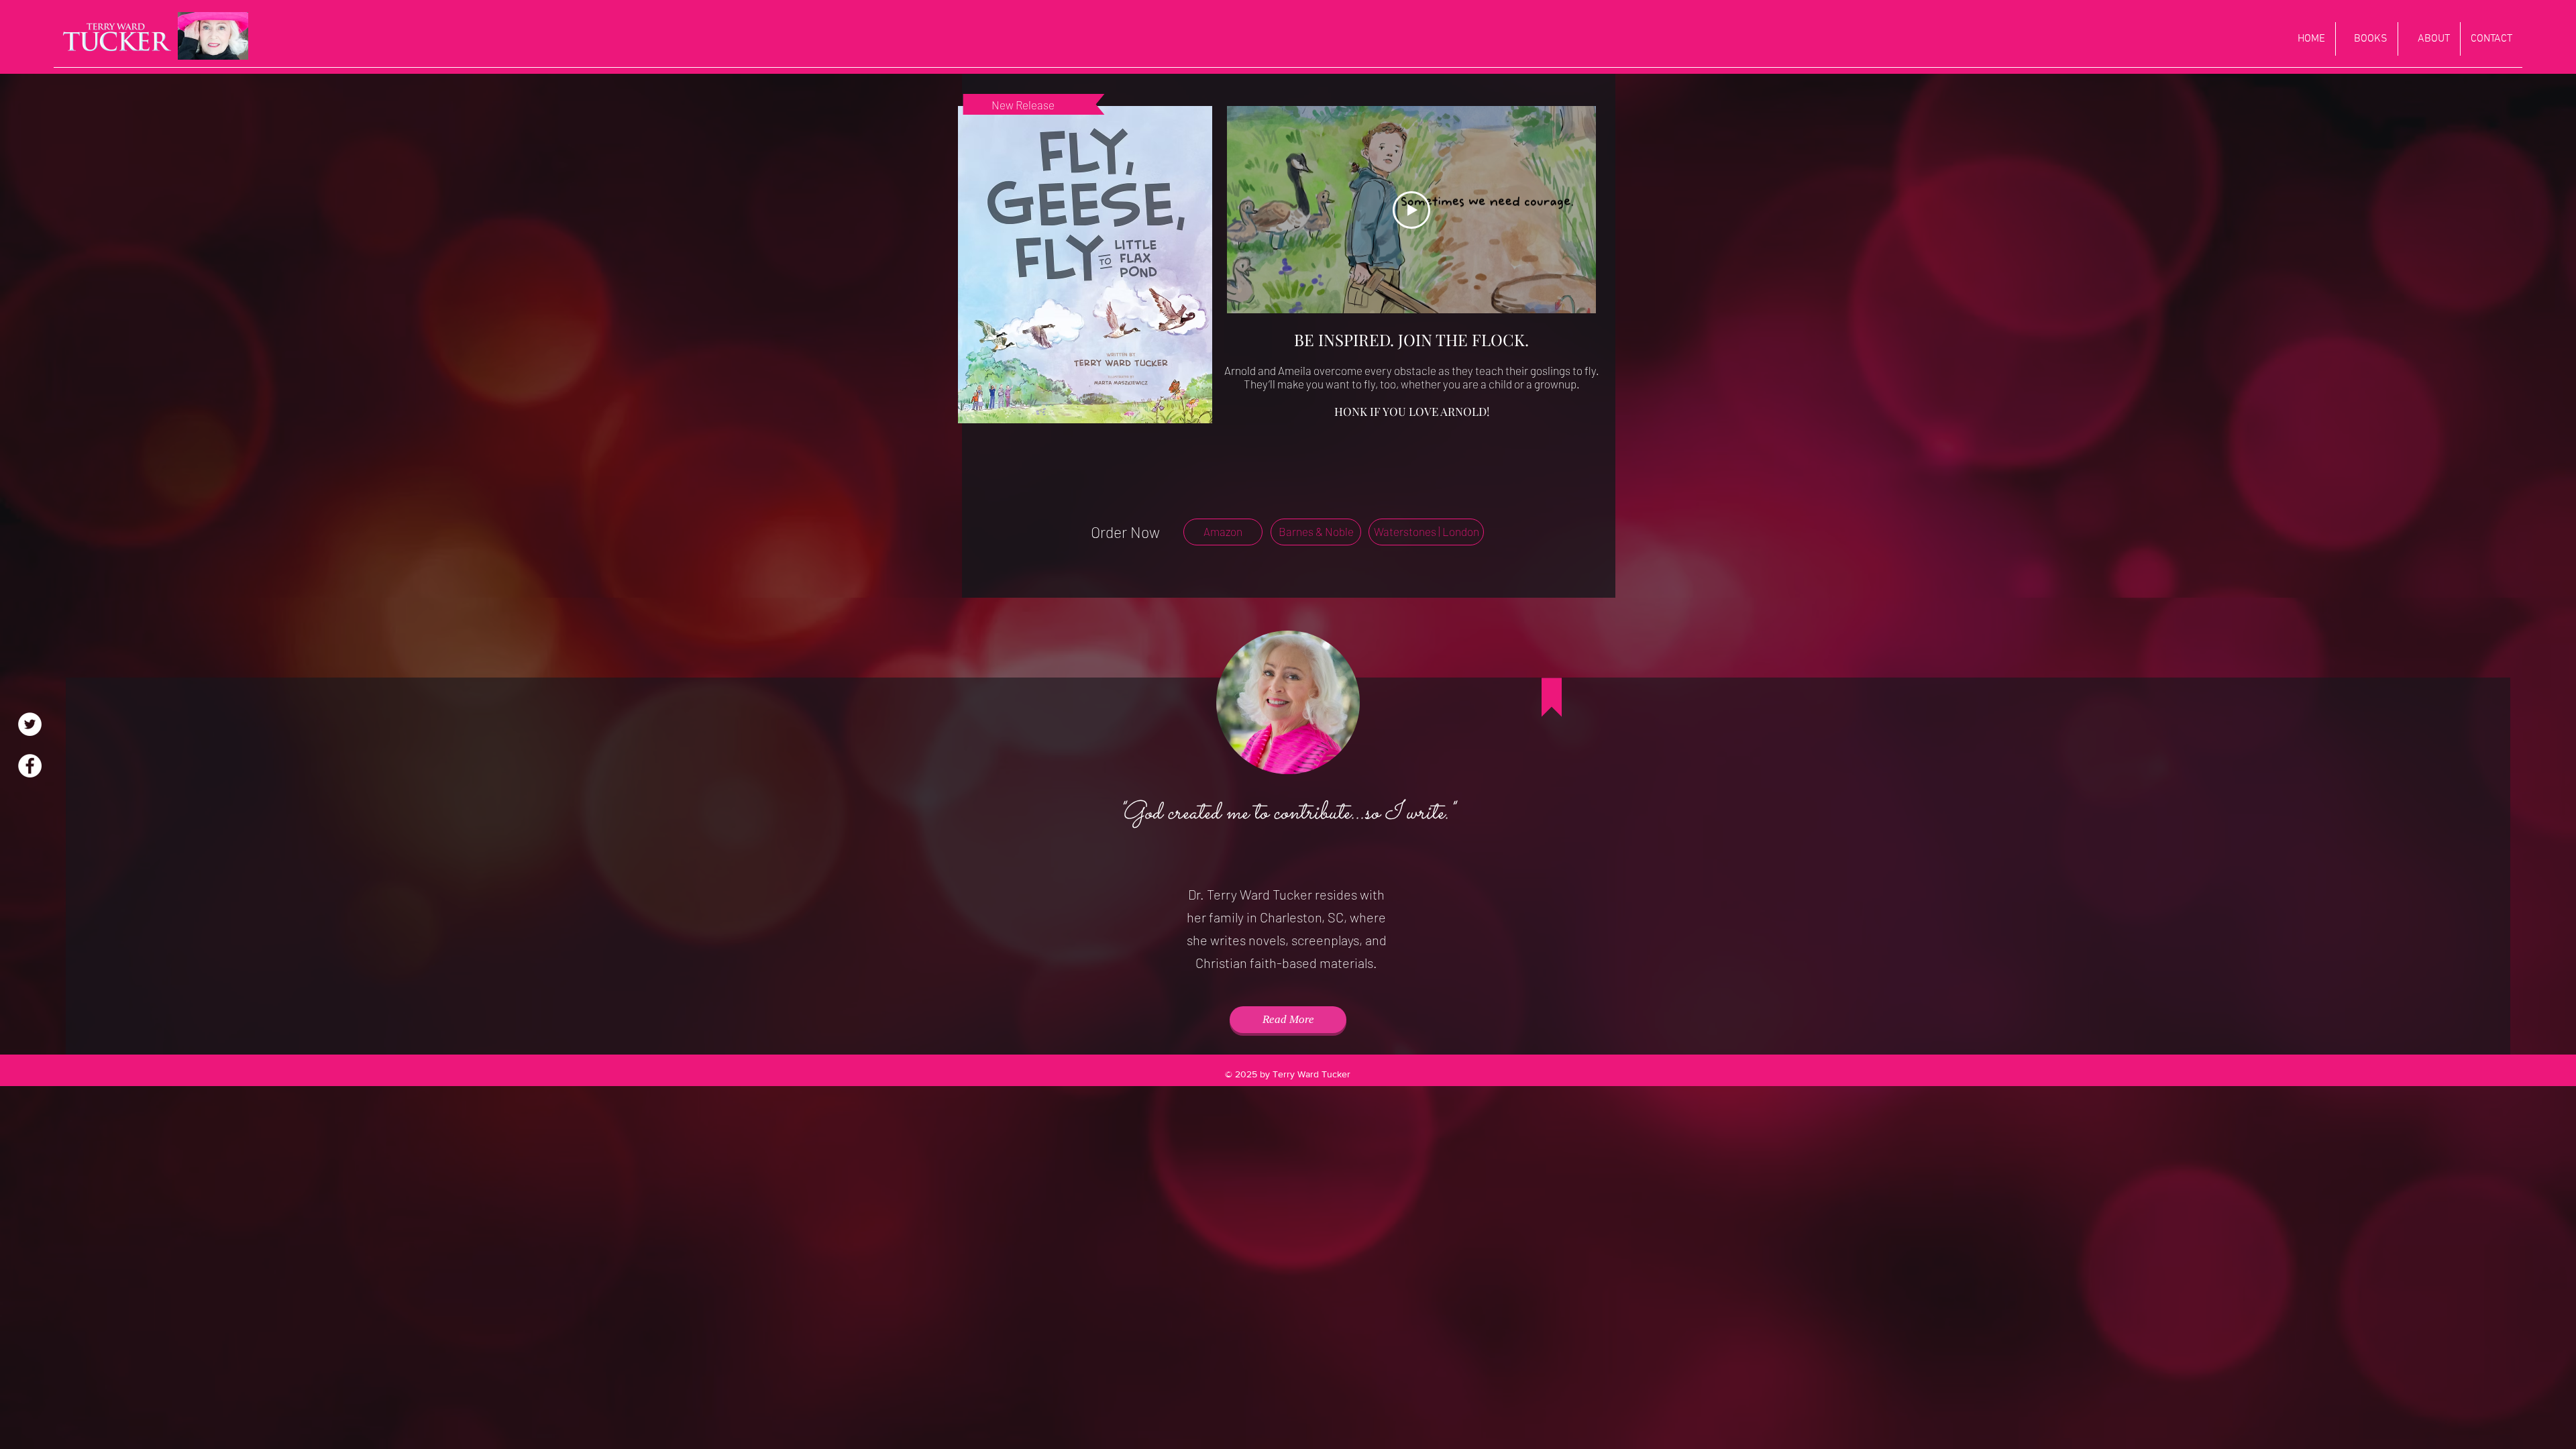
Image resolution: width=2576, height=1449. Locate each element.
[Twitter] (30, 724)
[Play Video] (1411, 210)
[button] (1223, 532)
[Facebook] (30, 766)
